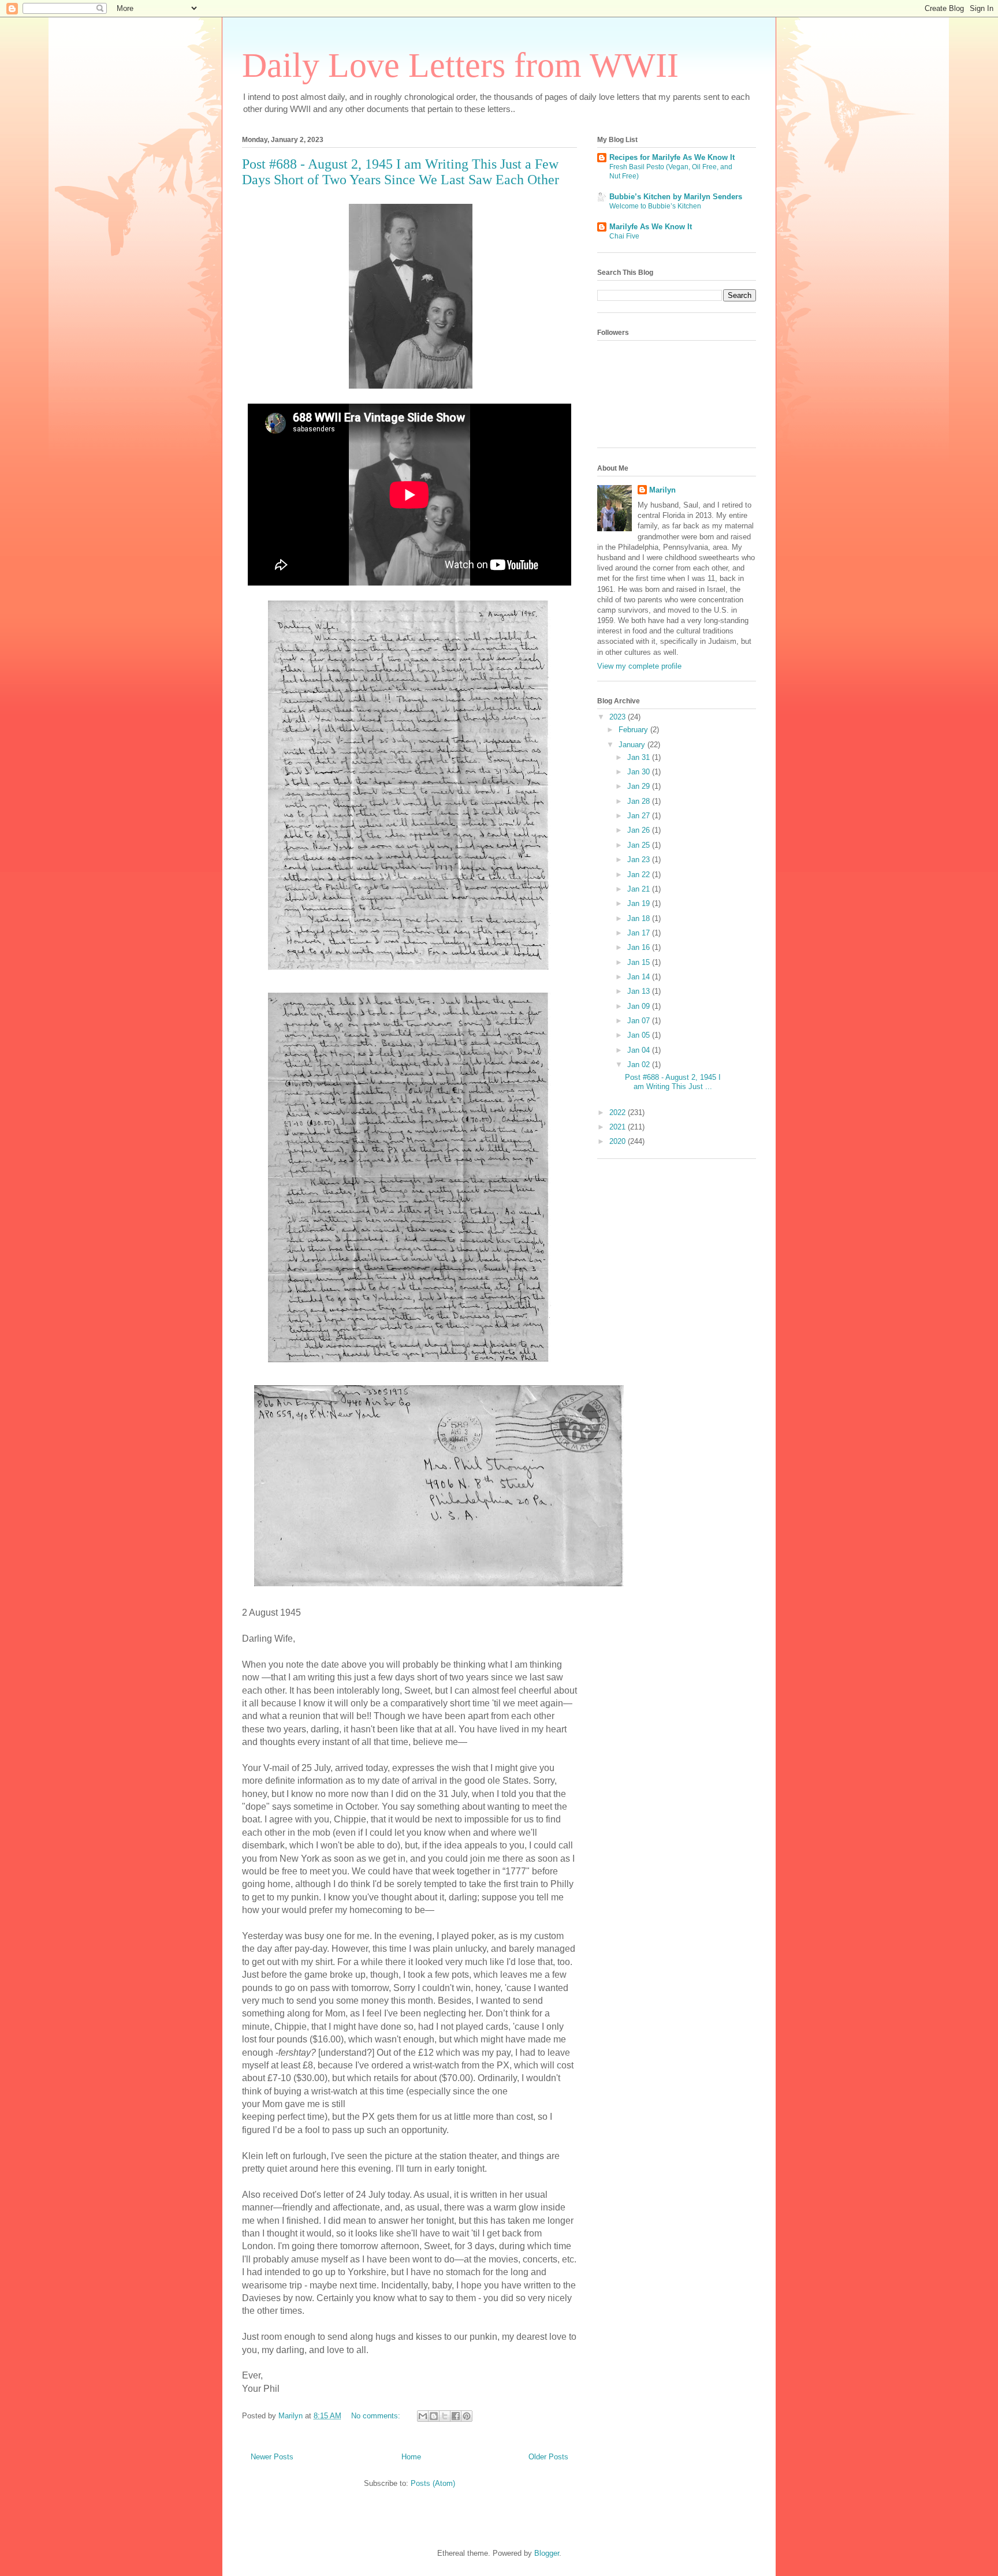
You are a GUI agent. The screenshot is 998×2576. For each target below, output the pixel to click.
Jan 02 (640, 1065)
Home (411, 2457)
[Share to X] (445, 2416)
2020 (619, 1141)
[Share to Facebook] (456, 2416)
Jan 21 (640, 889)
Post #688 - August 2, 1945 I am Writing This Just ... (673, 1082)
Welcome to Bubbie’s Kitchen (655, 206)
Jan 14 (640, 977)
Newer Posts (272, 2457)
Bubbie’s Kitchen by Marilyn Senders (676, 197)
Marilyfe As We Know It (651, 227)
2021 (619, 1127)
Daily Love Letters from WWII (460, 65)
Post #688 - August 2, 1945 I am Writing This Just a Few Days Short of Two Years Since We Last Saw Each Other (401, 172)
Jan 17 (640, 933)
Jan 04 (640, 1050)
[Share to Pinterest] (467, 2416)
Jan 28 (640, 801)
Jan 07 (640, 1021)
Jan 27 (640, 816)
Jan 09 (640, 1006)
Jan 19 (640, 903)
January (633, 745)
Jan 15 (640, 962)
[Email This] (423, 2416)
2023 (619, 717)
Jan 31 (640, 757)
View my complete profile (639, 666)
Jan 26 (640, 830)
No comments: (377, 2416)
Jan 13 (640, 991)
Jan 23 (640, 860)
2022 (619, 1112)
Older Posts (548, 2457)
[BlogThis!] (434, 2416)
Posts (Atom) (433, 2483)
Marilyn (662, 490)
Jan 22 (640, 875)
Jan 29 (640, 786)
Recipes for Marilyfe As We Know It (672, 157)
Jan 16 (640, 947)
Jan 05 (640, 1035)
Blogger (547, 2553)
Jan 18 (640, 918)
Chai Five (624, 236)
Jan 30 (640, 772)
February (634, 730)
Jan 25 (640, 845)
